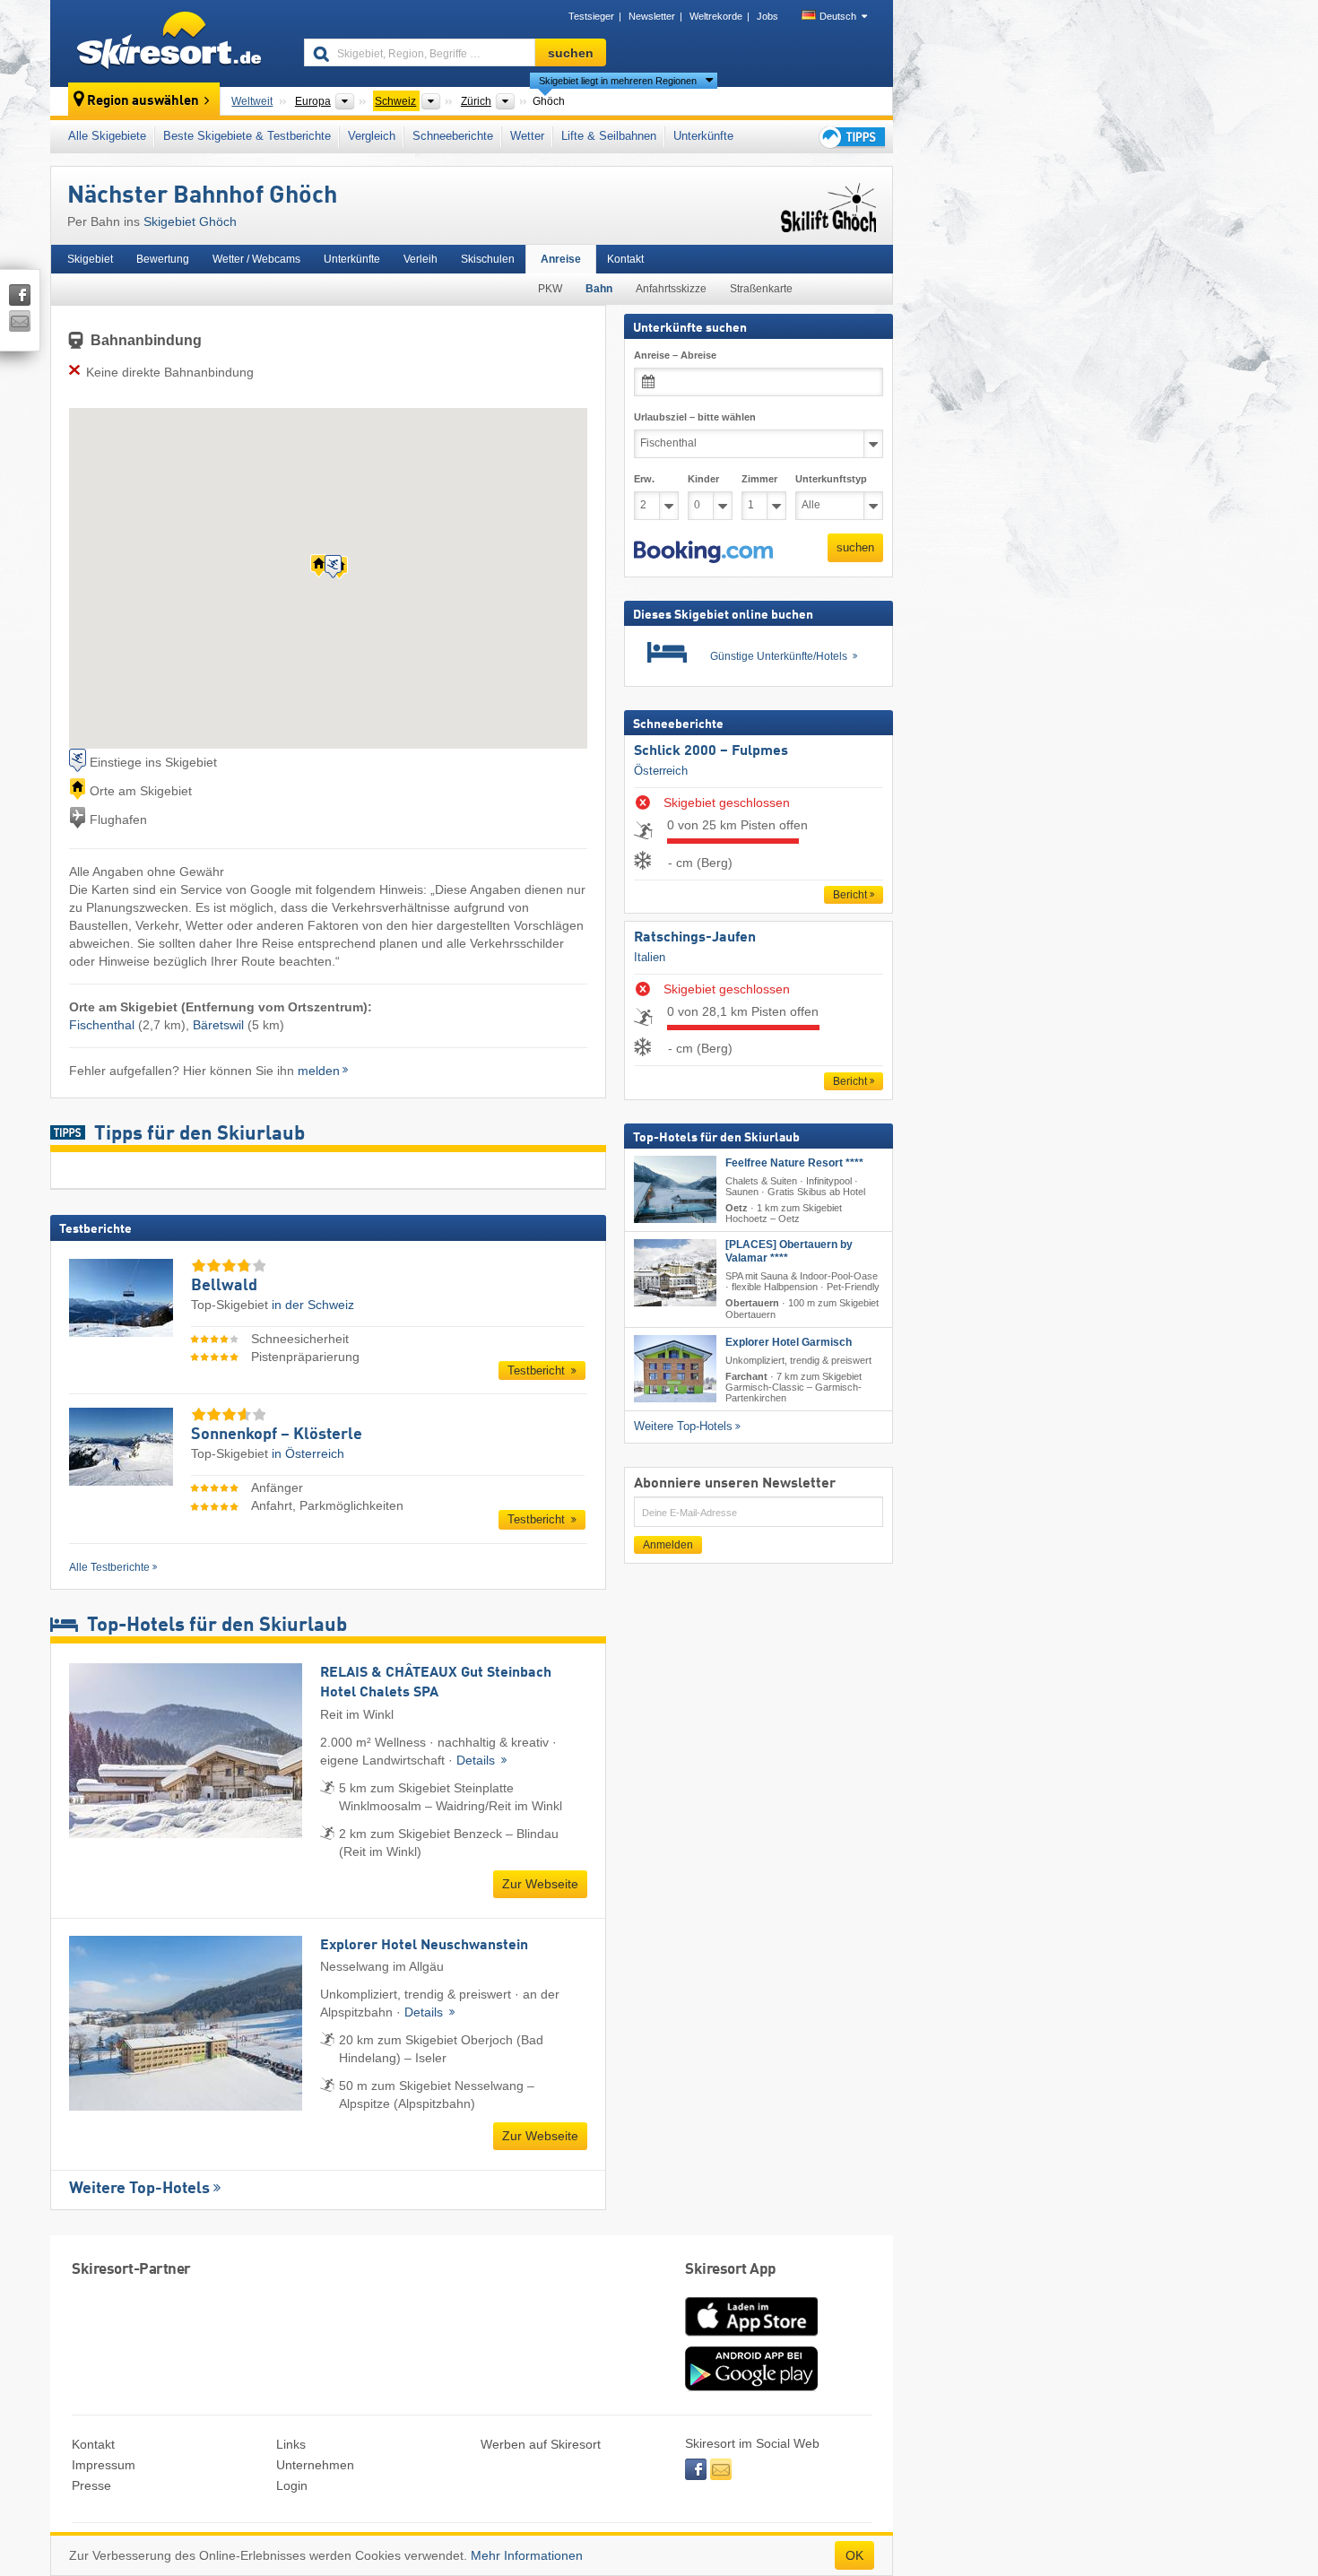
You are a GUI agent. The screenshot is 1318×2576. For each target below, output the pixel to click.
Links (291, 2444)
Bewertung (163, 259)
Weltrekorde (716, 16)
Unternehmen (315, 2465)
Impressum (104, 2465)
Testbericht (538, 1370)
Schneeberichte (453, 136)
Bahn (599, 289)
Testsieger (591, 16)
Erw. (644, 479)
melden (319, 1071)
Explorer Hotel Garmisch (789, 1342)
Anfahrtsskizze (671, 289)
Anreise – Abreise (675, 355)
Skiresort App (731, 2270)
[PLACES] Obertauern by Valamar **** (789, 1251)
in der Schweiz (313, 1305)
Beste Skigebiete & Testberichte (247, 136)
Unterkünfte (703, 136)
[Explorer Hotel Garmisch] (675, 1369)
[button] (703, 552)
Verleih (421, 259)
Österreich (661, 771)
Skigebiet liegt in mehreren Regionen (618, 81)
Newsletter (652, 16)
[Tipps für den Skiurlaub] (851, 137)
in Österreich (308, 1453)
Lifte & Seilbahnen (609, 136)
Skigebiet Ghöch (190, 221)
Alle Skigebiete (107, 136)
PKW (550, 289)
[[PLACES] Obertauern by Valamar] (675, 1273)
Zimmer (759, 479)
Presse (91, 2485)
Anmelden (668, 1545)
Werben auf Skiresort (541, 2444)
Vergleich (372, 136)
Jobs (767, 16)
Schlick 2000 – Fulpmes (711, 751)
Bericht (850, 895)
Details (477, 1760)
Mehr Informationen (527, 2555)
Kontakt (625, 259)
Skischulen (488, 259)
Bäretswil (218, 1025)
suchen (855, 547)
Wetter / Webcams (256, 259)
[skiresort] (169, 43)
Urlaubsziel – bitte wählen (695, 417)
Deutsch (838, 16)
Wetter (527, 136)
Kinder (703, 479)
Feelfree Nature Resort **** (794, 1163)
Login (292, 2485)
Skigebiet (90, 259)
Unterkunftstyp (831, 479)
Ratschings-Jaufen (695, 938)
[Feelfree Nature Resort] (675, 1189)
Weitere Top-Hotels (139, 2189)
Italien (650, 957)
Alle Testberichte (109, 1567)
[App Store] (751, 2337)
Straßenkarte (761, 289)
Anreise (561, 259)
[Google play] (751, 2387)
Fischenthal (102, 1025)
